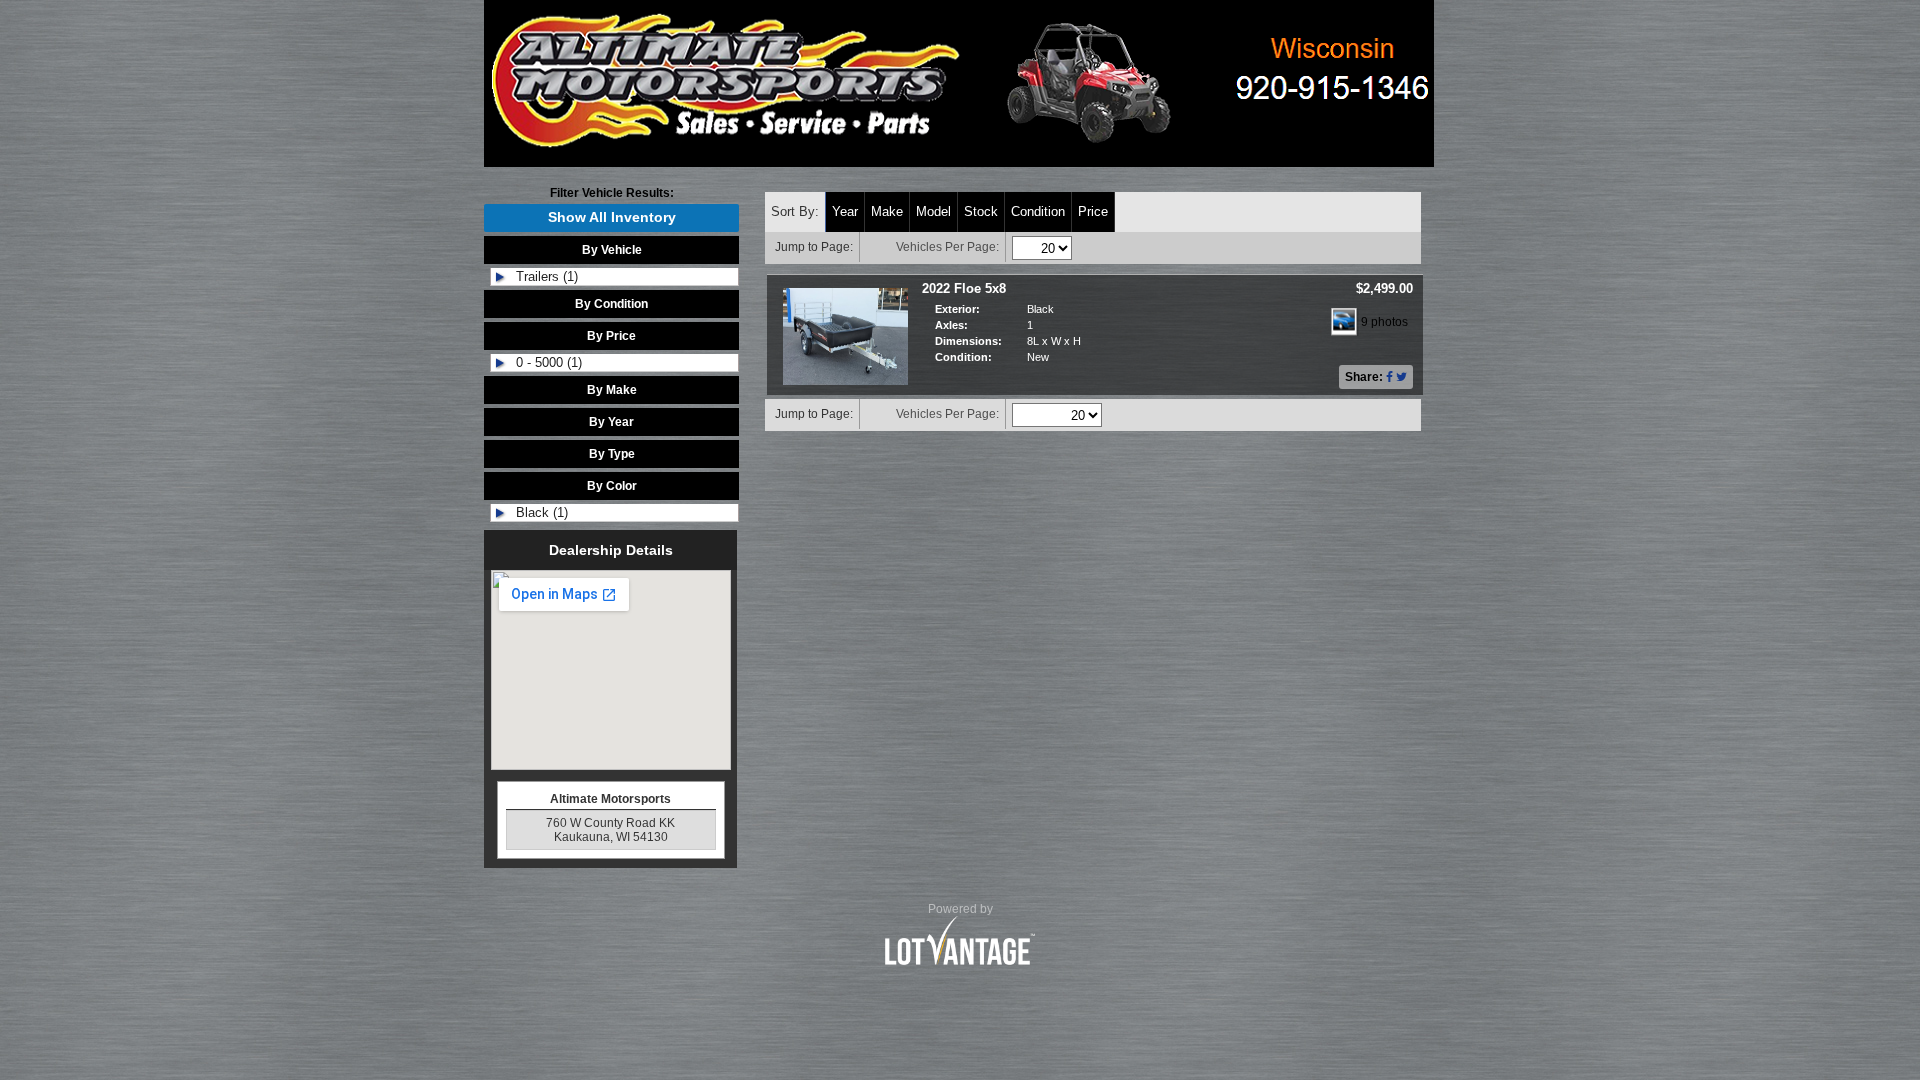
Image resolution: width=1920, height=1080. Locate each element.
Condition (1038, 211)
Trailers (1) (547, 276)
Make (887, 211)
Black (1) (542, 512)
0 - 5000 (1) (549, 362)
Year (845, 211)
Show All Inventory (612, 217)
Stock (981, 211)
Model (933, 211)
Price (1093, 211)
